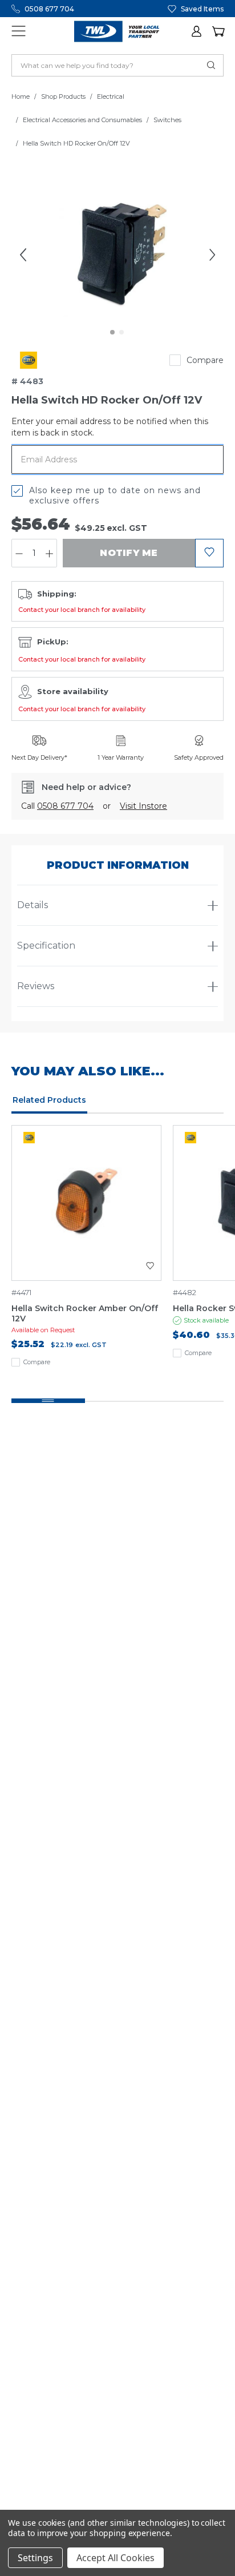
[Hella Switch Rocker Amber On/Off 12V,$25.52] (86, 1203)
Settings (35, 2558)
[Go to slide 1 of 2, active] (113, 333)
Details (33, 905)
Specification (46, 946)
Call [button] (57, 806)
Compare (205, 360)
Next (212, 255)
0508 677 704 (49, 9)
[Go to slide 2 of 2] (122, 333)
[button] (197, 31)
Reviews (36, 986)
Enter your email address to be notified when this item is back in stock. (110, 427)
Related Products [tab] (49, 1100)
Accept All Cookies (116, 2558)
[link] (29, 360)
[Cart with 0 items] (218, 31)
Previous (23, 255)
